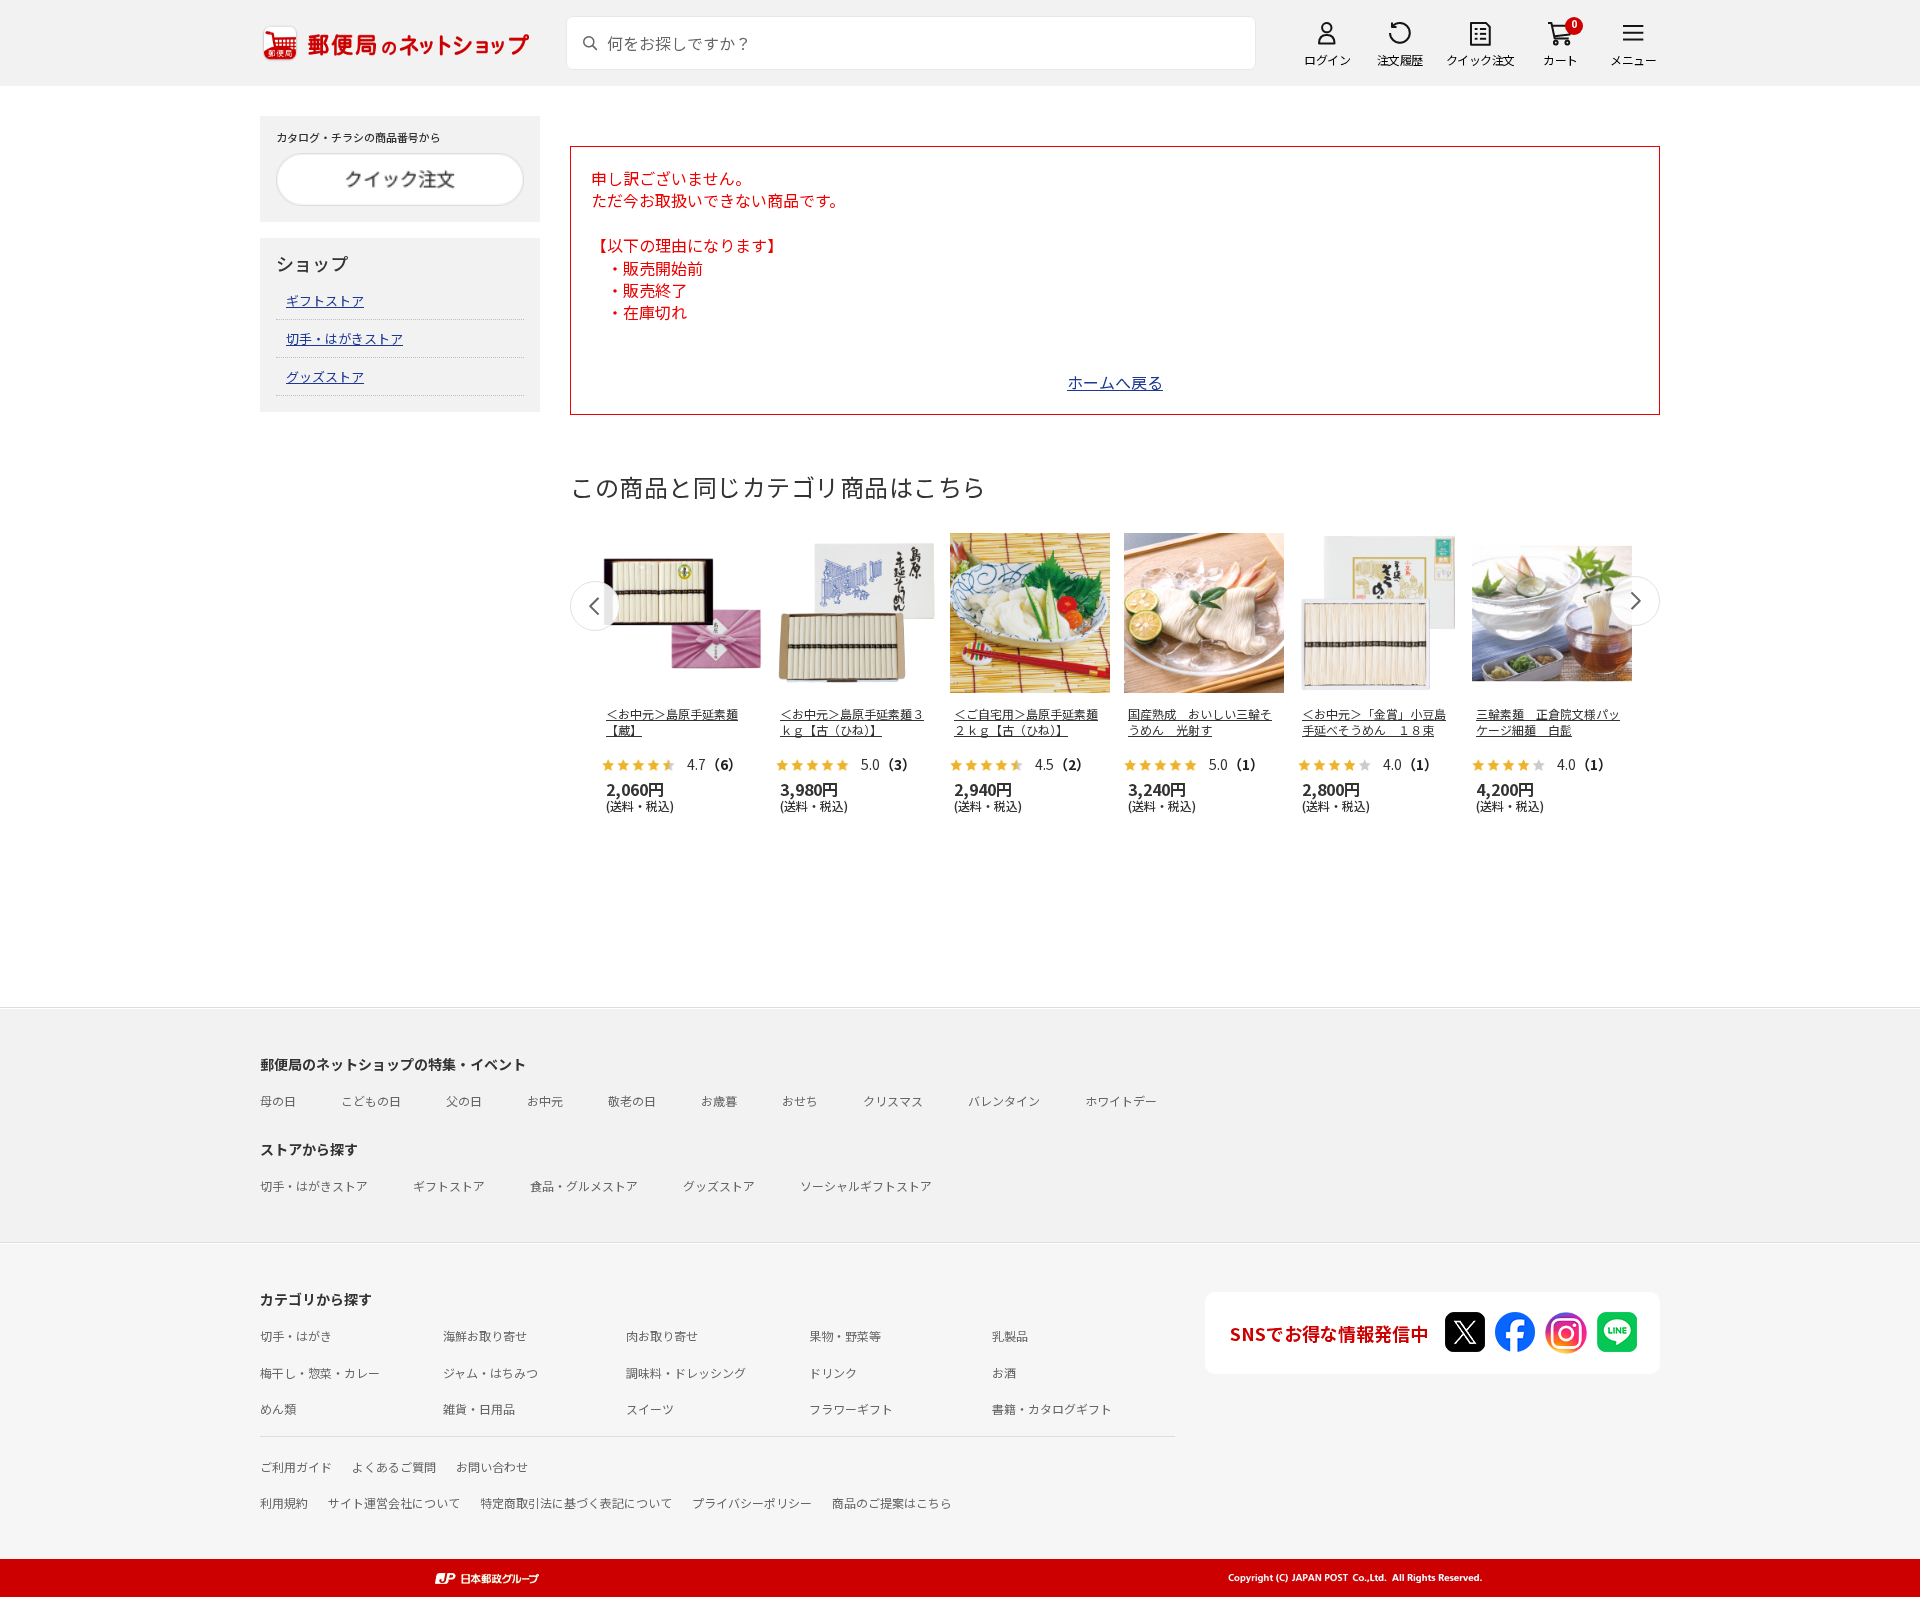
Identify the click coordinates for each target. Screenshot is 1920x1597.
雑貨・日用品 (479, 1408)
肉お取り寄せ (662, 1335)
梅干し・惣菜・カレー (320, 1372)
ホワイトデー (1121, 1100)
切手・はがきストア (344, 338)
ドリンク (833, 1372)
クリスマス (893, 1100)
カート (1560, 59)
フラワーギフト (851, 1408)
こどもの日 (371, 1100)
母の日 (278, 1100)
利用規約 (284, 1502)
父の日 (464, 1100)
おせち (800, 1100)
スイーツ (650, 1408)
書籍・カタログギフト (1052, 1408)
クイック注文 (1480, 59)
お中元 (545, 1100)
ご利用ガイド (296, 1466)
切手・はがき (296, 1335)
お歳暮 (719, 1100)
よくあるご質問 (394, 1466)
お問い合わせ (492, 1466)
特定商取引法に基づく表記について (576, 1502)
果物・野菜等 (845, 1335)
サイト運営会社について (394, 1502)
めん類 (278, 1408)
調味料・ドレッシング (686, 1372)
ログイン (1327, 59)
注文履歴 (1400, 59)
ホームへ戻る (1115, 382)
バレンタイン (1004, 1100)
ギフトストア (325, 300)
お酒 (1004, 1372)
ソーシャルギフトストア (866, 1185)
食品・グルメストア (584, 1185)
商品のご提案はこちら (892, 1502)
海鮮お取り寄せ (485, 1335)
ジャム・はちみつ (490, 1372)
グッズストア (325, 376)
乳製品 (1010, 1335)
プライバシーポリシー (752, 1502)
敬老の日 (632, 1100)
